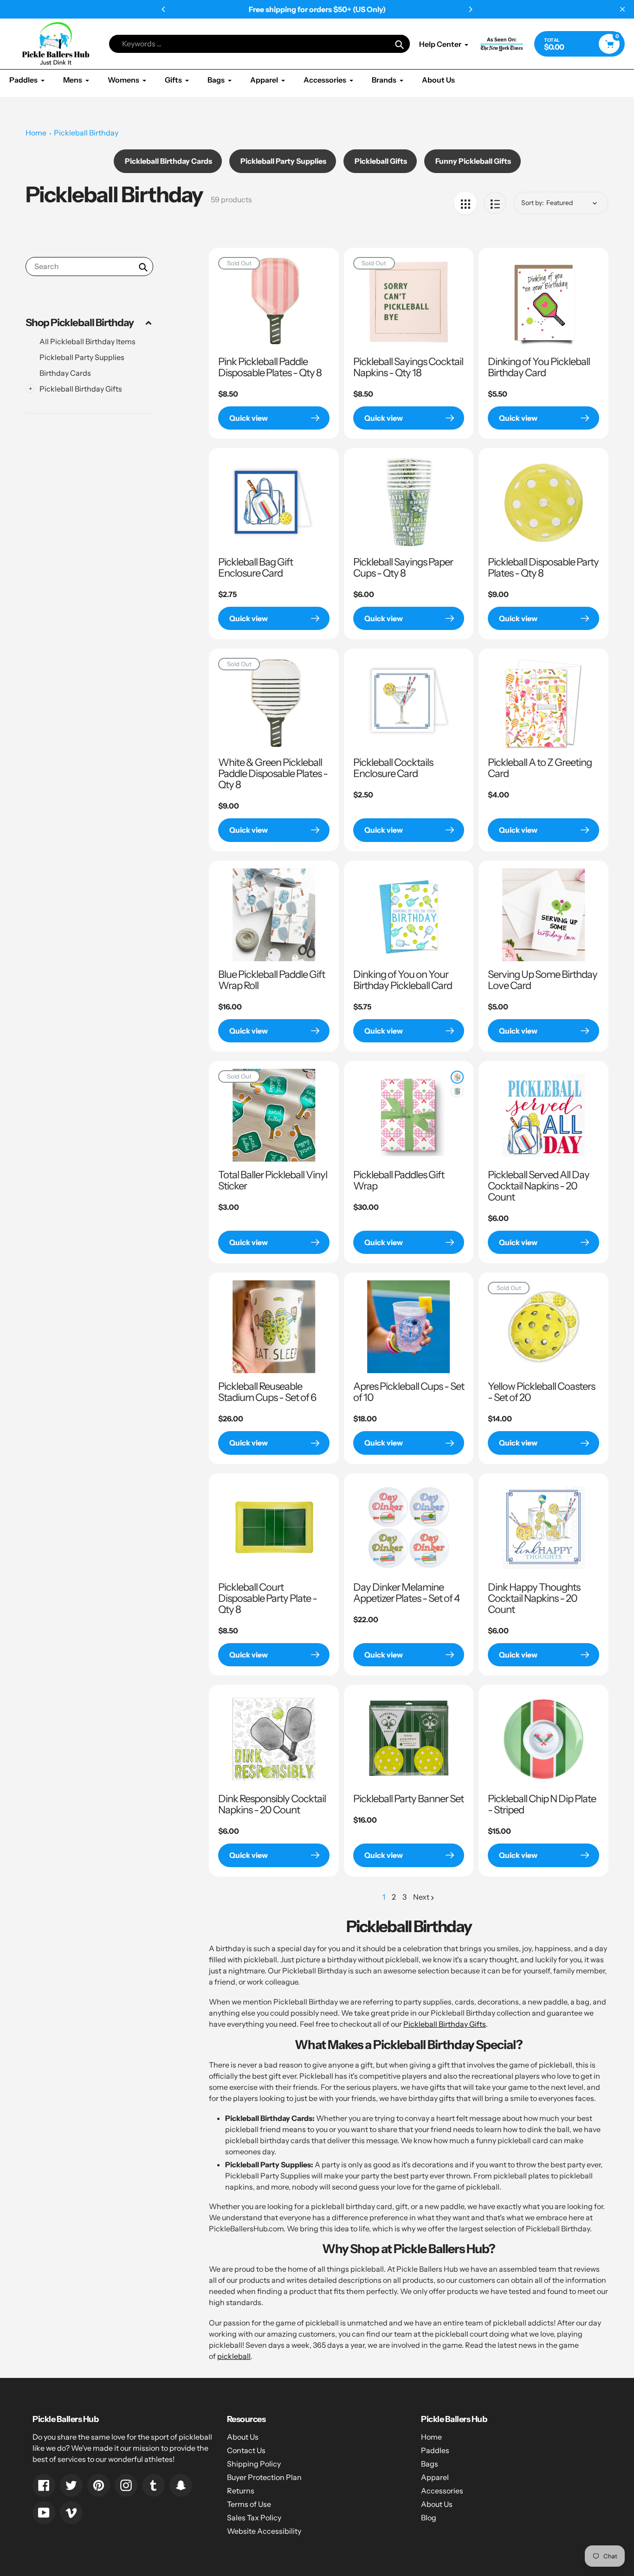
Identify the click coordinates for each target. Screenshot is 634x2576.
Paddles (435, 2450)
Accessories (442, 2491)
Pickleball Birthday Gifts (445, 2024)
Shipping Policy (254, 2464)
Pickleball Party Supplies (82, 357)
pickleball (234, 2356)
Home (36, 133)
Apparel (435, 2477)
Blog (429, 2518)
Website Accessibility (264, 2531)
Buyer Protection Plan (264, 2477)
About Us (243, 2437)
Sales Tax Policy (254, 2518)
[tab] (89, 341)
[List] (495, 203)
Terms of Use (249, 2504)
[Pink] (457, 1077)
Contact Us (246, 2450)
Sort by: (533, 203)
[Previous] (164, 9)
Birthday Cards (65, 373)
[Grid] (465, 203)
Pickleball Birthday (86, 133)
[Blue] (457, 1091)
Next (421, 1897)
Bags (430, 2464)
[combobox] (89, 267)
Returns (241, 2491)
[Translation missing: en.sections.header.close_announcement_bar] (622, 9)
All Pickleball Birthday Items (87, 341)
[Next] (470, 9)
